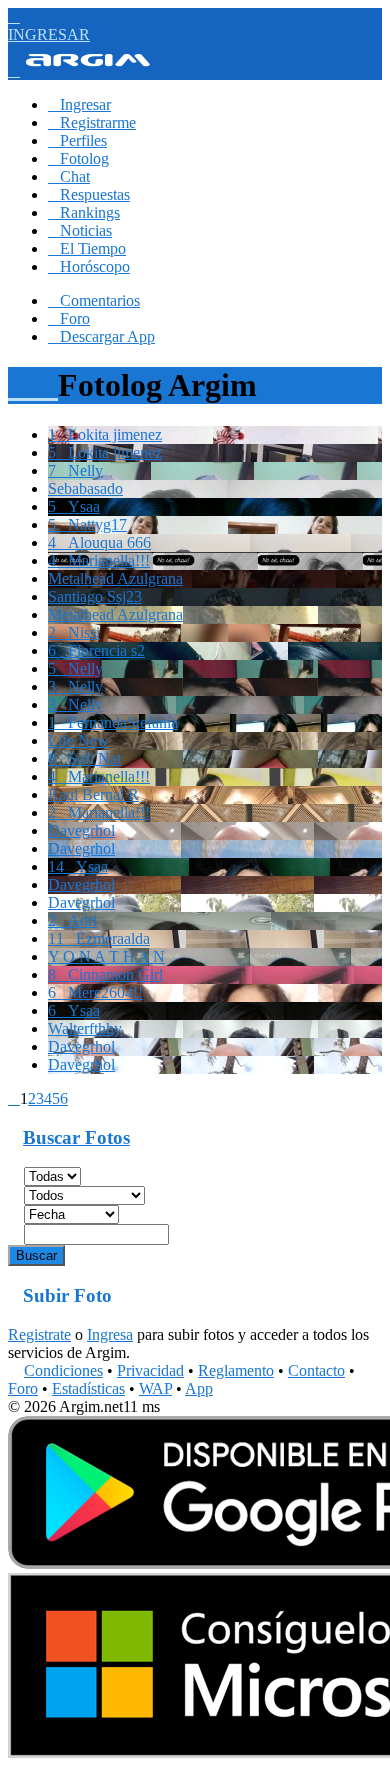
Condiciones (63, 1370)
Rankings (84, 212)
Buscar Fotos (76, 1137)
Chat (69, 176)
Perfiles (77, 140)
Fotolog (78, 158)
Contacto (316, 1370)
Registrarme (92, 122)
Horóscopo (89, 266)
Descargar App (101, 336)
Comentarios (94, 300)
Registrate (39, 1334)
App (199, 1388)
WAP (155, 1388)
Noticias (80, 230)
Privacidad (150, 1370)
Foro (69, 318)
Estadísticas (88, 1388)
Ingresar (79, 104)
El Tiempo (87, 248)
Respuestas (89, 194)
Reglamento (236, 1370)
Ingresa (110, 1334)
